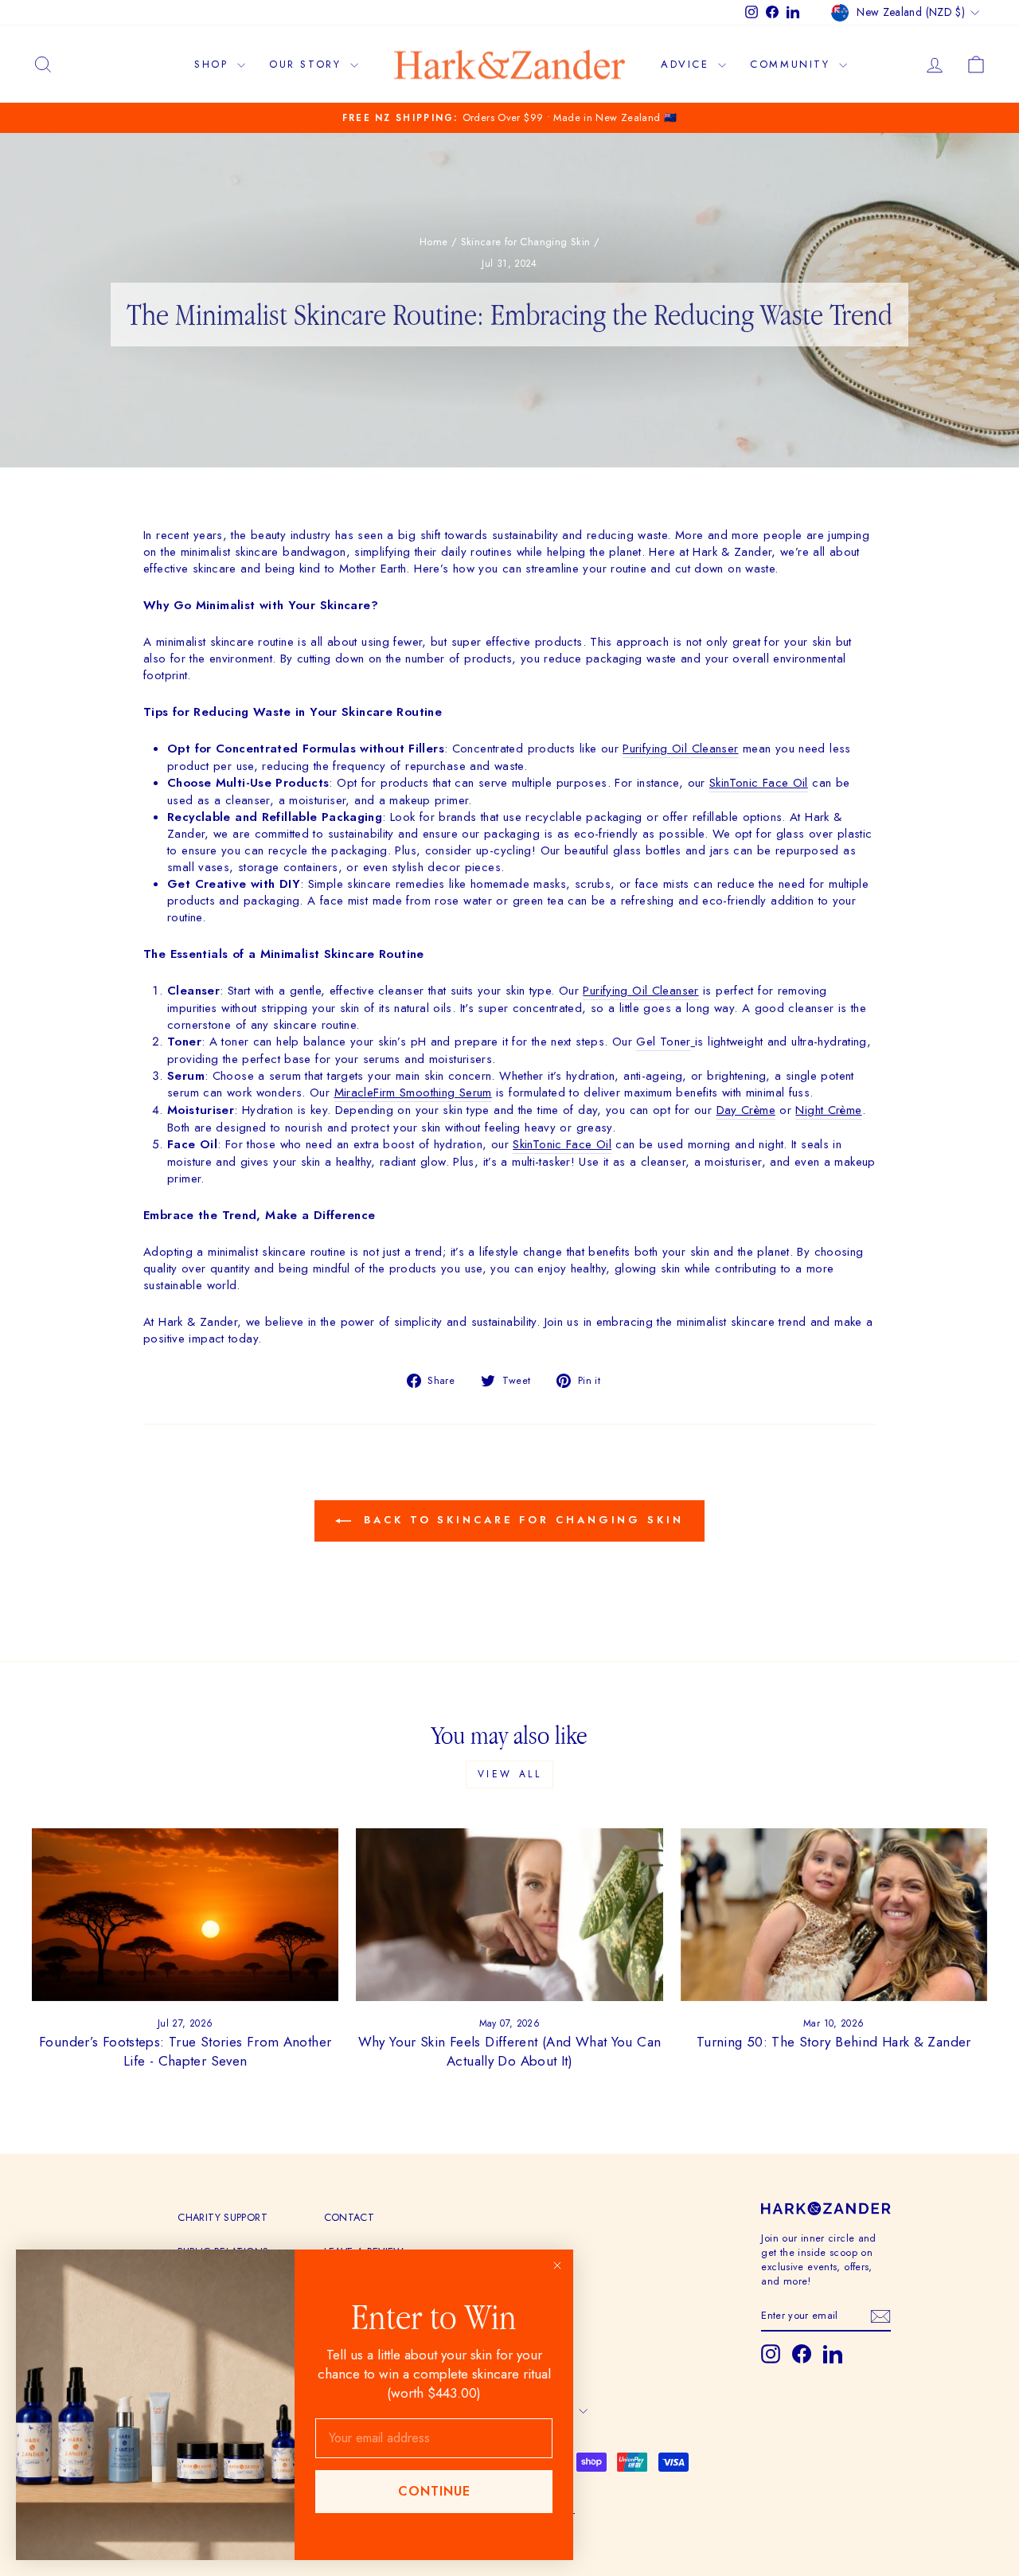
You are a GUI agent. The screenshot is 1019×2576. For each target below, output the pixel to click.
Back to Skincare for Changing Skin (521, 1520)
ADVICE (687, 64)
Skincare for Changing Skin (526, 242)
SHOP (214, 64)
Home (434, 242)
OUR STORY (308, 64)
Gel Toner (663, 1042)
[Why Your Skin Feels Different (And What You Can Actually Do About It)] (509, 1915)
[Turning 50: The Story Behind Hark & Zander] (834, 1915)
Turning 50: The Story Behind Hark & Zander (834, 2042)
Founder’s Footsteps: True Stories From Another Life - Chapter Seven (185, 2051)
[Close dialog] (557, 2265)
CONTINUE (434, 2491)
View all (510, 1774)
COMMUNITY (793, 64)
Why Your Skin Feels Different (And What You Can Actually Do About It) (510, 2051)
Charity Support (223, 2217)
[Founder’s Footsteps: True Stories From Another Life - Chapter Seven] (185, 1915)
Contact (349, 2217)
